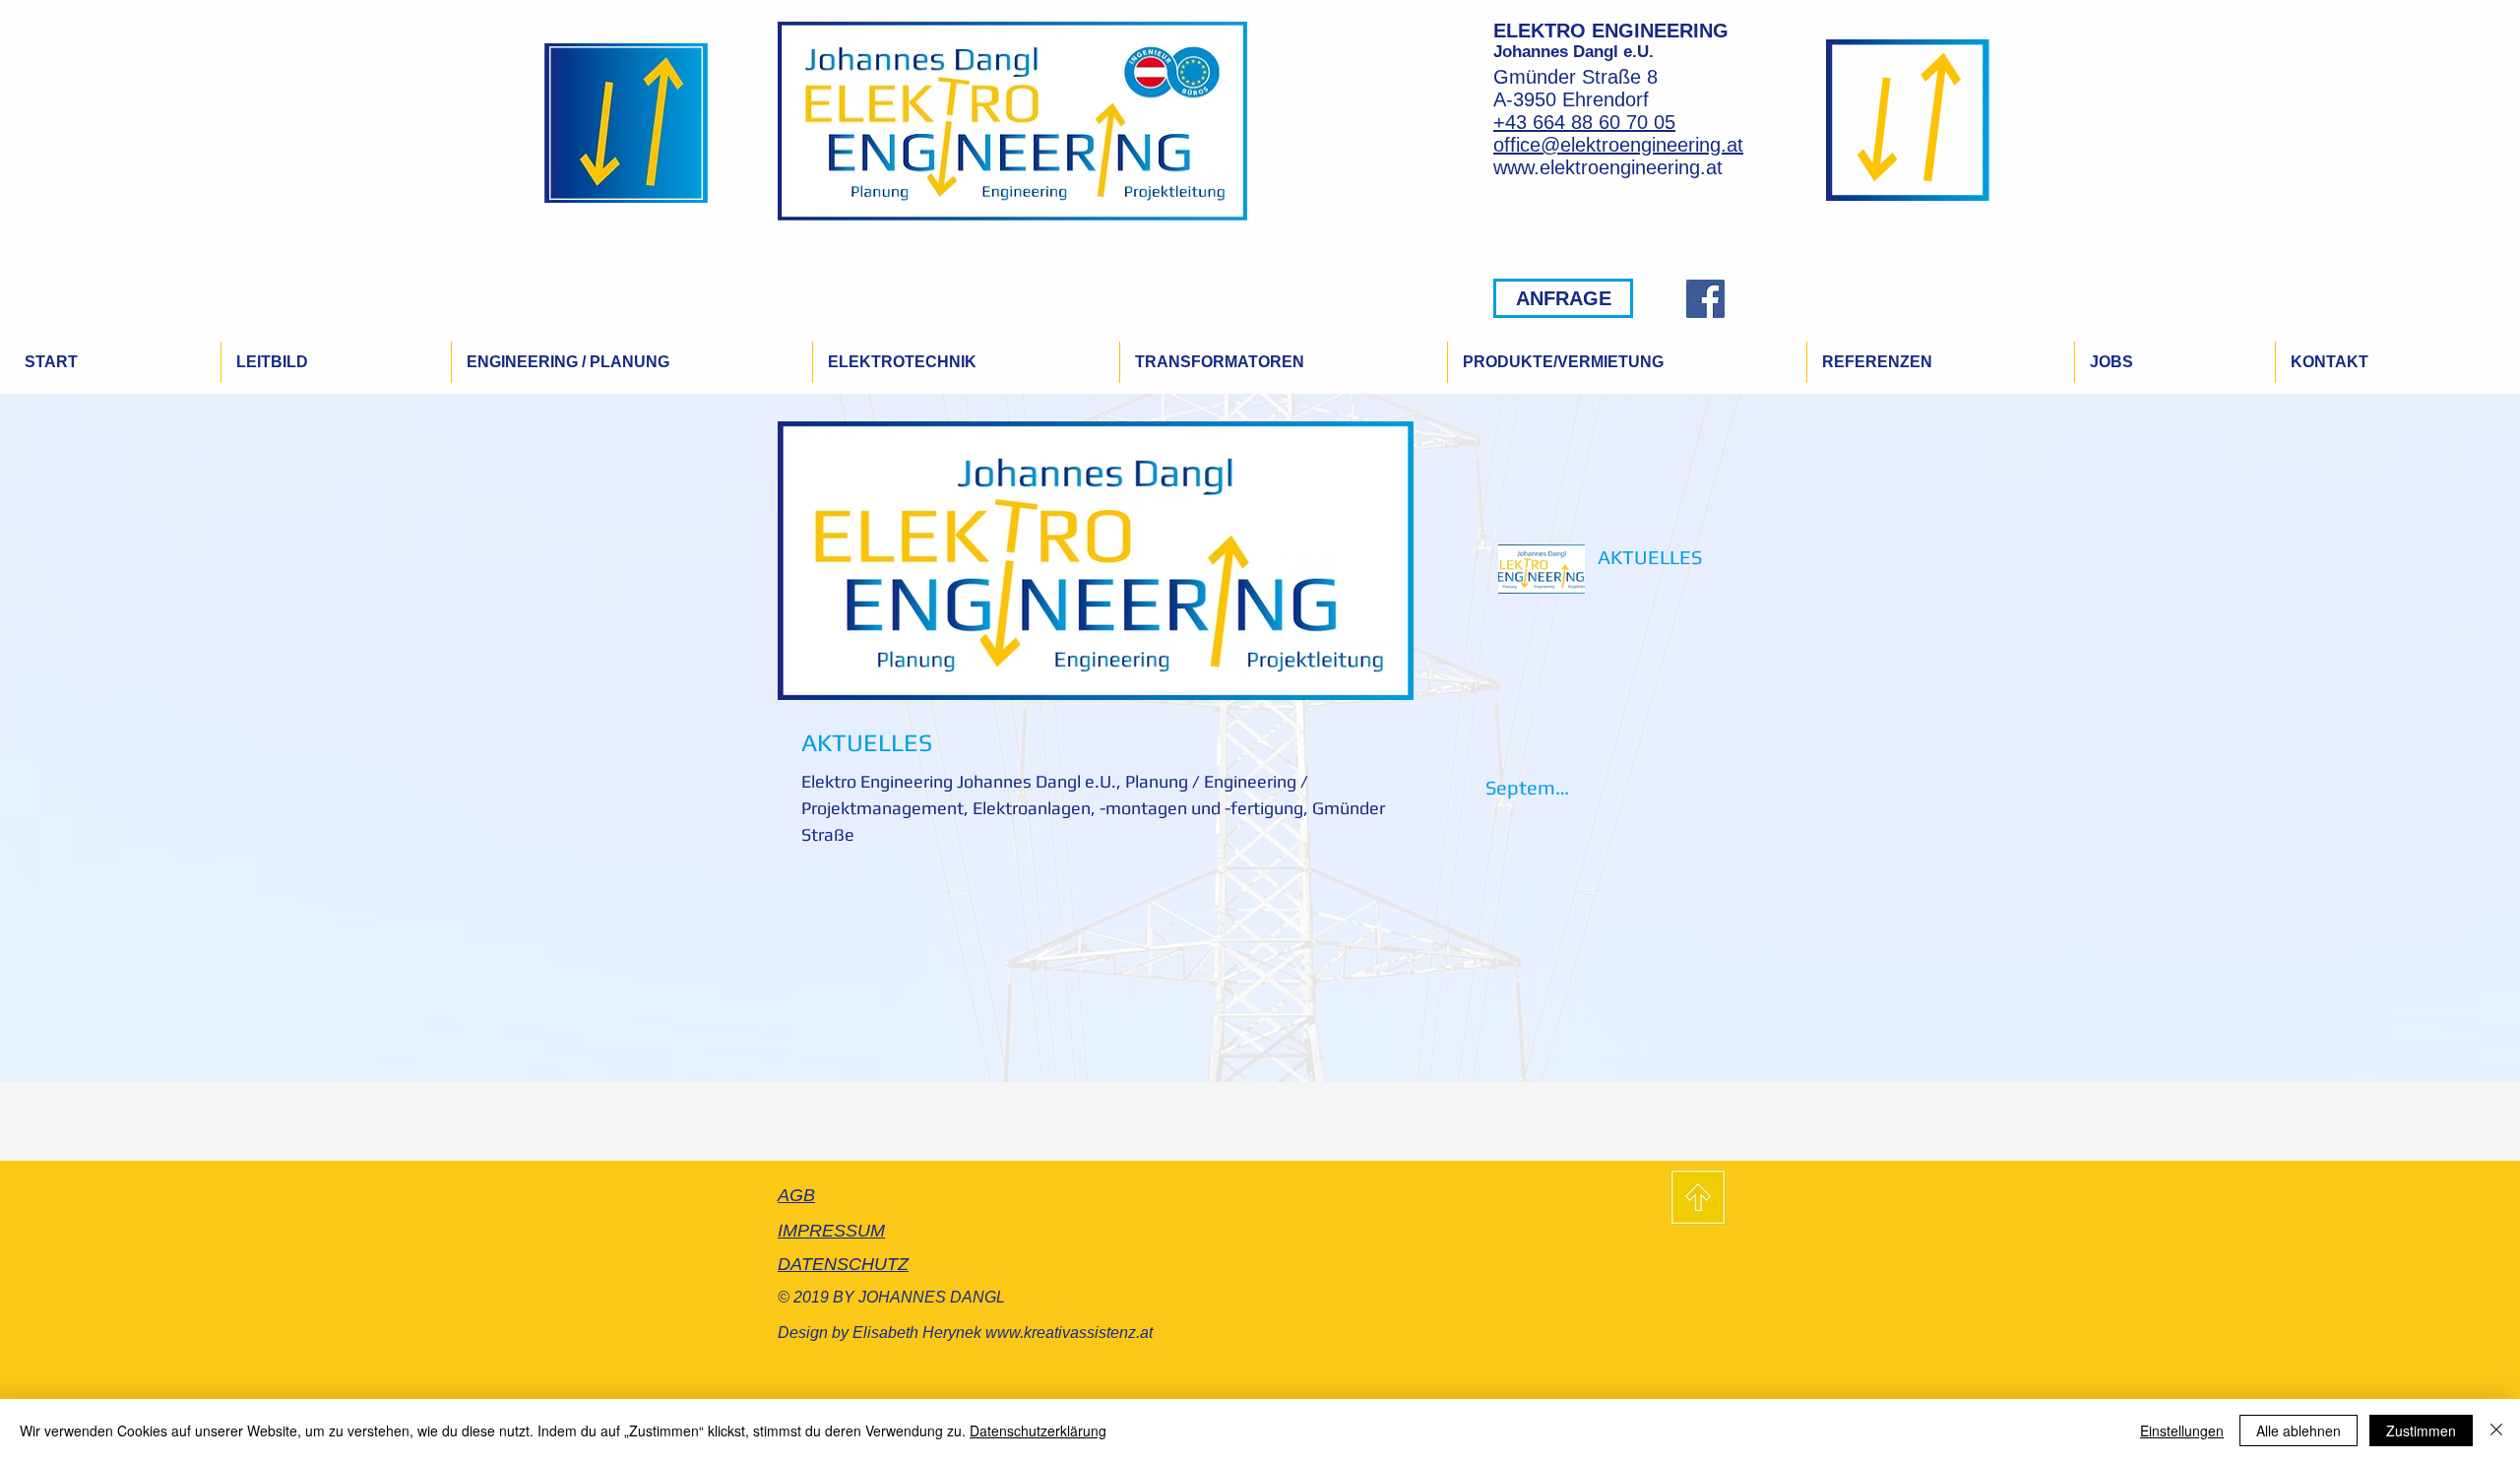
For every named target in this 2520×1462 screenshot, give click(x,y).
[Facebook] (1705, 299)
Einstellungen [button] (2182, 1430)
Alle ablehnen (2299, 1430)
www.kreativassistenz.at (1069, 1333)
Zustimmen (2421, 1430)
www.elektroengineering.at (1608, 167)
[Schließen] (2496, 1430)
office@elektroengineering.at (1618, 145)
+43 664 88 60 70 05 (1584, 122)
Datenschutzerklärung (1038, 1430)
